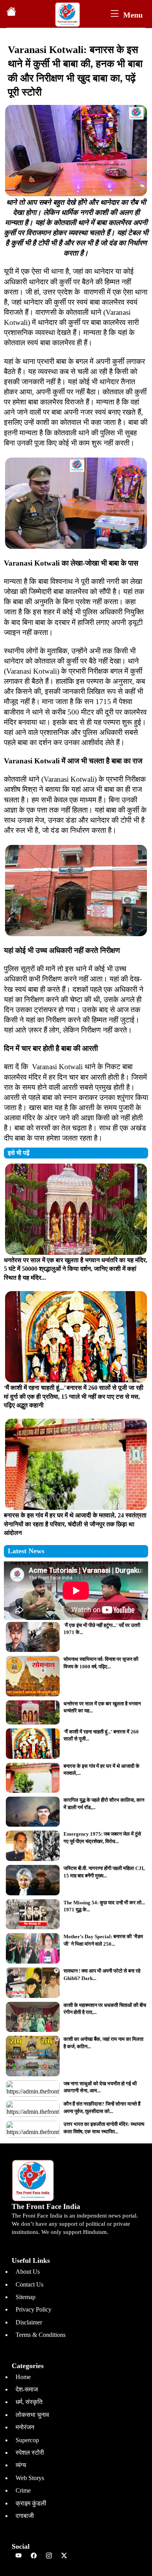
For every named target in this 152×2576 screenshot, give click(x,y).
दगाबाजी (25, 2516)
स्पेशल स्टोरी (30, 2453)
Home (23, 2377)
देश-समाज (27, 2389)
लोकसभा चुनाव (32, 2415)
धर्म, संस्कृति (29, 2402)
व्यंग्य (21, 2465)
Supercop (27, 2440)
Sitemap (26, 2297)
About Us (28, 2272)
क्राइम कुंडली (31, 2503)
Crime (23, 2490)
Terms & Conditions (41, 2335)
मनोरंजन (25, 2427)
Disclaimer (29, 2322)
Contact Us (29, 2284)
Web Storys (30, 2478)
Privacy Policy (34, 2309)
